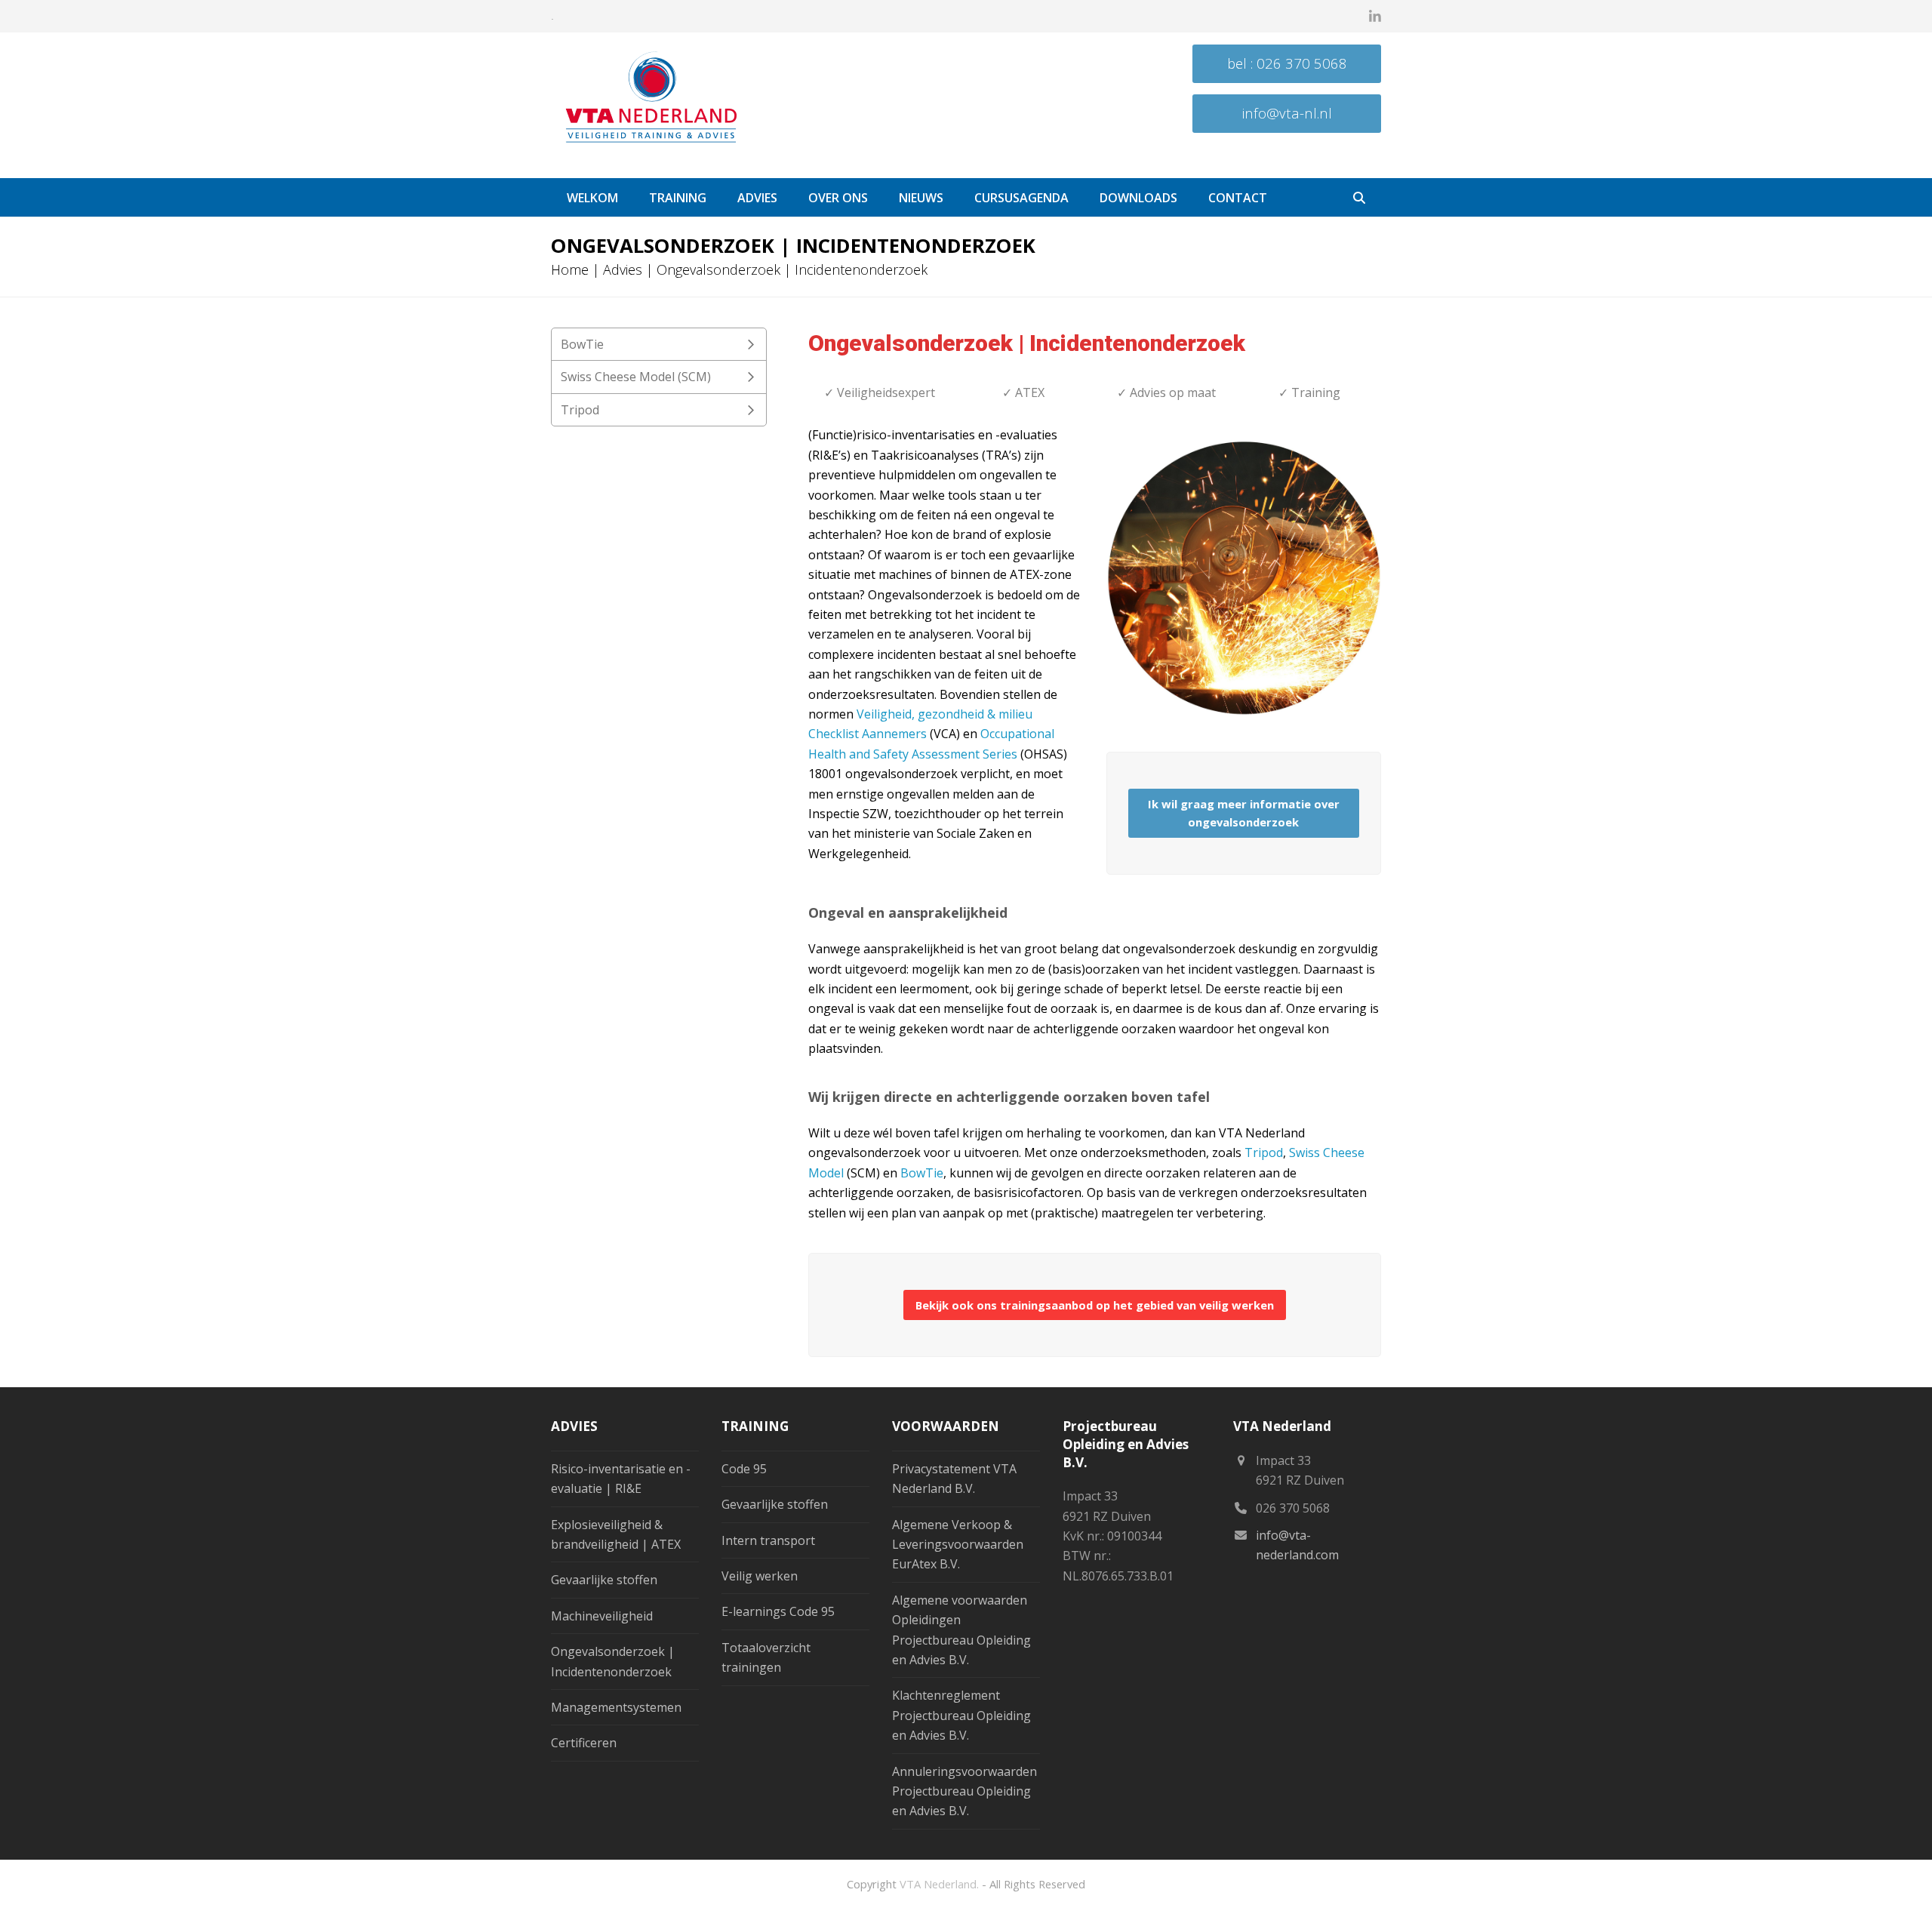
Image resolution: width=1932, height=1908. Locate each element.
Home (570, 269)
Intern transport (768, 1540)
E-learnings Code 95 (778, 1611)
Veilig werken (760, 1576)
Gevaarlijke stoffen (604, 1580)
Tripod (1264, 1152)
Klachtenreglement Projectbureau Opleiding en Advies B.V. (961, 1715)
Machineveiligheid (602, 1616)
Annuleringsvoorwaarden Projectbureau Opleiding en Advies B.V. (964, 1791)
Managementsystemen (616, 1707)
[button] (1359, 198)
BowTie (922, 1173)
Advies (623, 269)
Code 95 (744, 1469)
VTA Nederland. (939, 1884)
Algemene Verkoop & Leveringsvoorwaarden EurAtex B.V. (958, 1545)
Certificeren (584, 1743)
